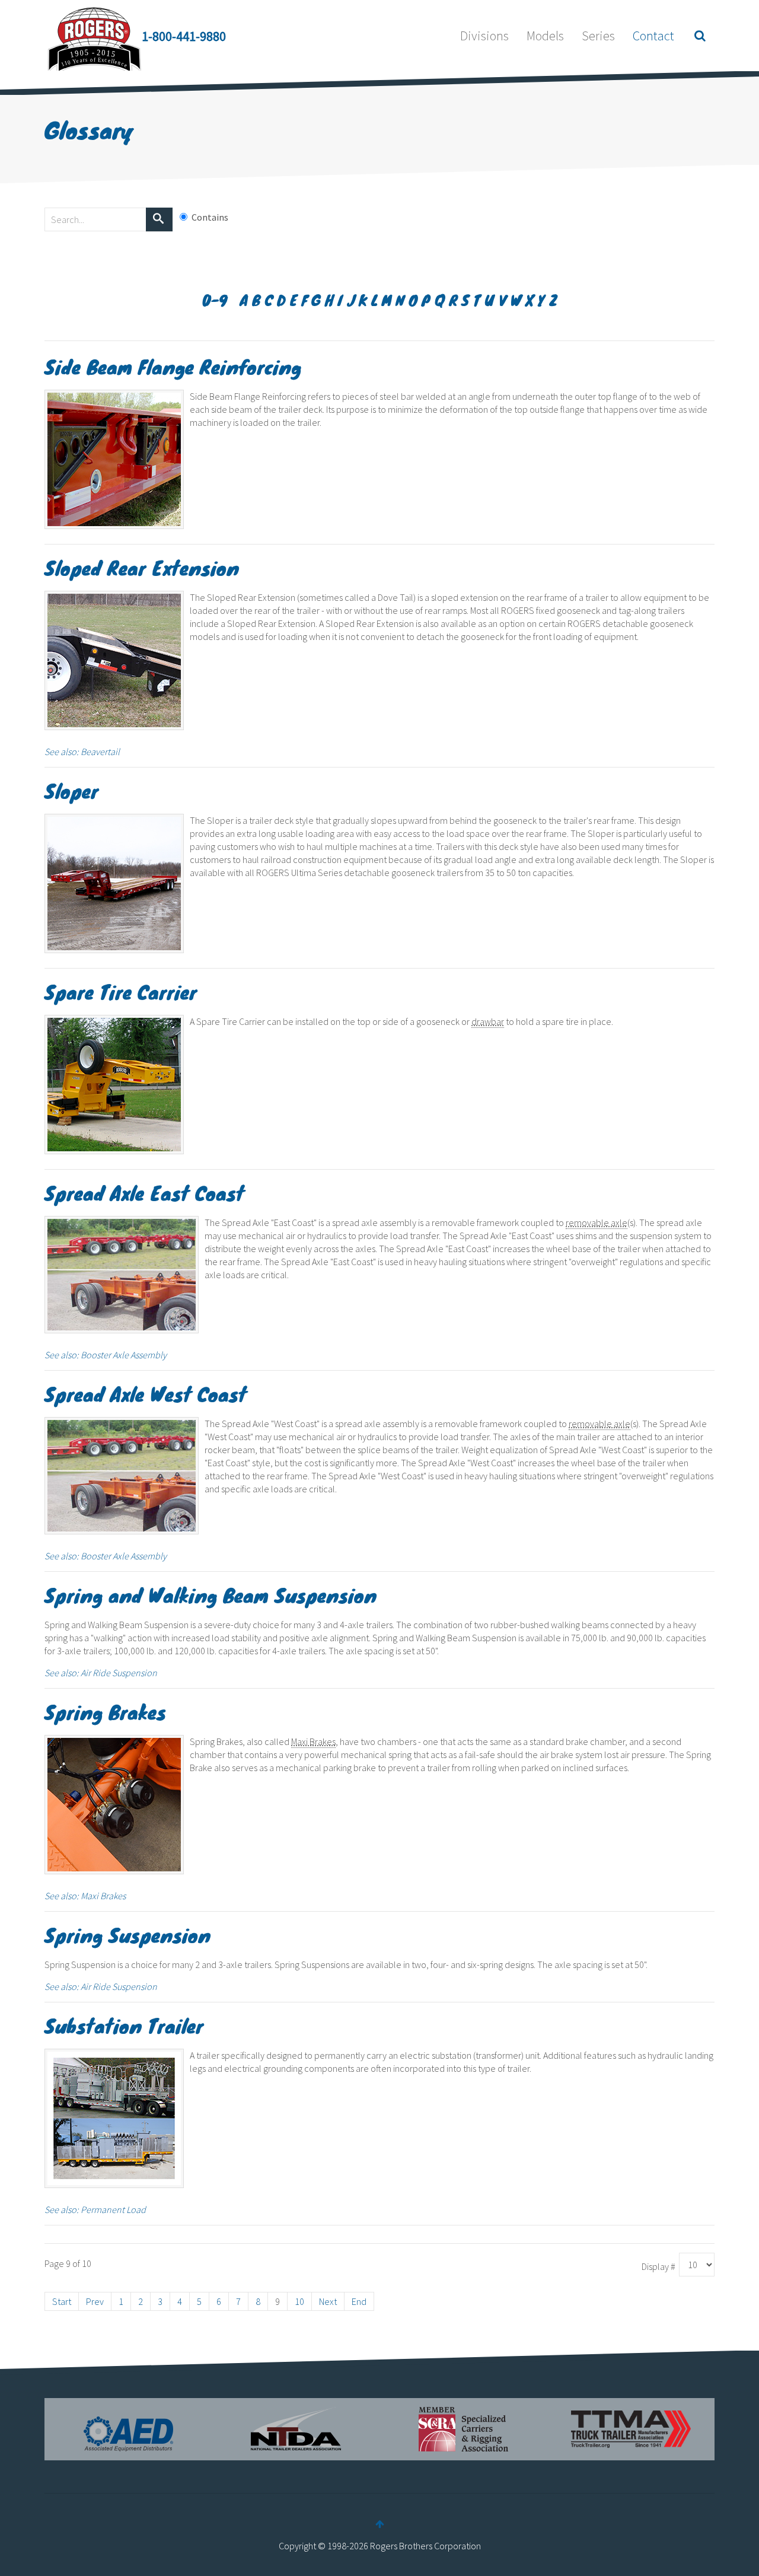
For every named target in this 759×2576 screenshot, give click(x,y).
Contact (653, 36)
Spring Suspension (127, 1935)
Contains (210, 217)
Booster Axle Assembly (124, 1355)
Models (545, 36)
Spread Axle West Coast (146, 1394)
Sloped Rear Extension (142, 567)
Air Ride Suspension (119, 1673)
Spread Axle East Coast (144, 1193)
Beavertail (100, 752)
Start (62, 2301)
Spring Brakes (105, 1712)
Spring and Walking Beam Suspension (211, 1595)
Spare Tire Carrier (121, 991)
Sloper (71, 790)
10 (299, 2301)
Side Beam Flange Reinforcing (173, 366)
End (359, 2301)
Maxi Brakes (103, 1896)
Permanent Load (113, 2209)
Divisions (484, 36)
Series (598, 36)
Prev (95, 2301)
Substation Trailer (124, 2025)
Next (328, 2301)
